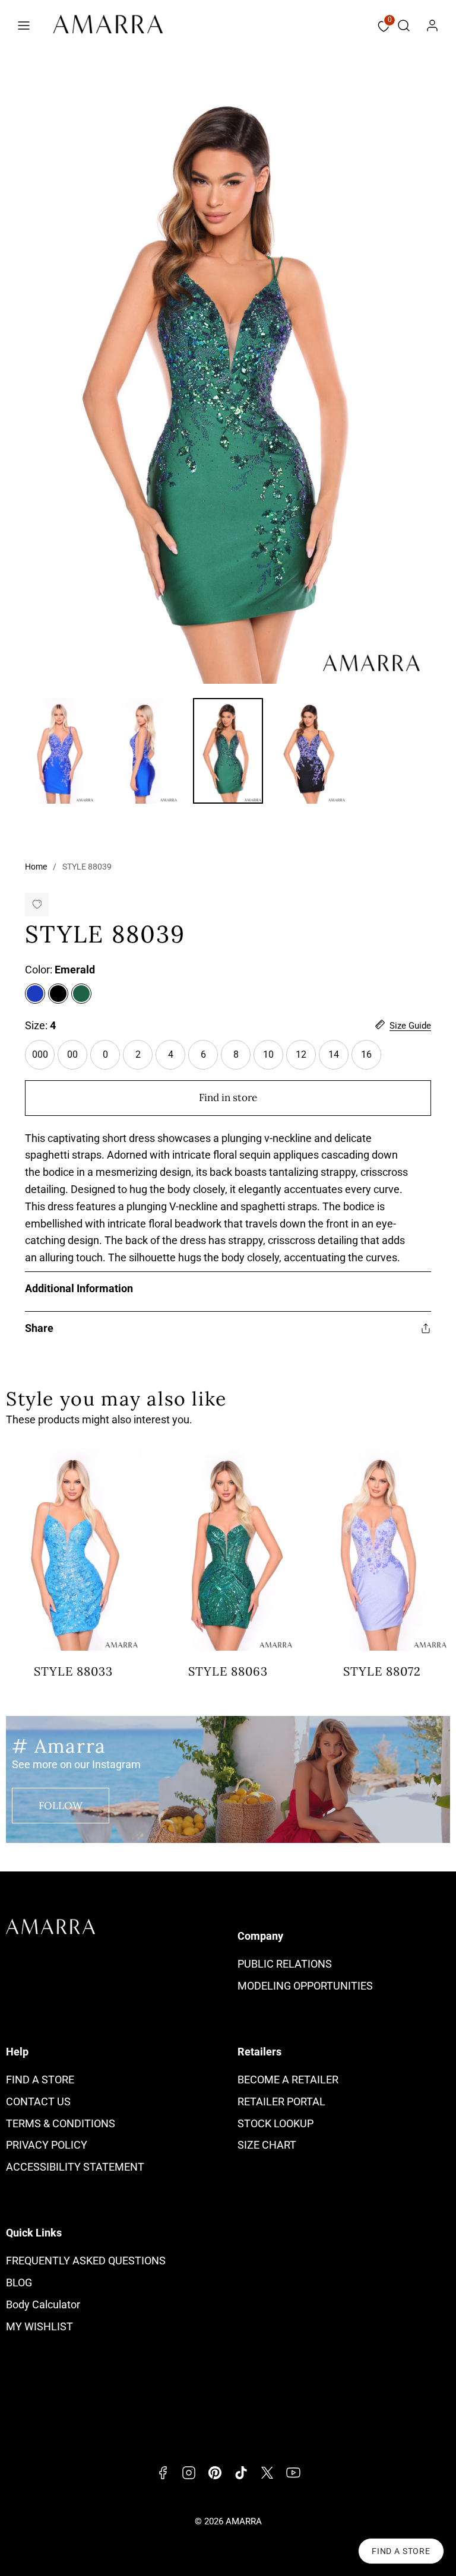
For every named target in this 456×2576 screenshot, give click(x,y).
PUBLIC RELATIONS (285, 1964)
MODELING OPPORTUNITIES (305, 1986)
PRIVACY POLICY (47, 2145)
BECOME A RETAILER (288, 2079)
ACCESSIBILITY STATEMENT (75, 2167)
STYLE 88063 (228, 1671)
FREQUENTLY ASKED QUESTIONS (86, 2261)
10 (273, 1059)
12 (306, 1059)
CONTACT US (38, 2101)
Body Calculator (43, 2304)
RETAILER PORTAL (281, 2101)
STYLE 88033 (73, 1671)
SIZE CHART (267, 2145)
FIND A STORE (40, 2079)
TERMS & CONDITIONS (61, 2123)
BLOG (19, 2282)
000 (43, 1059)
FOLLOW (61, 1806)
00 (77, 1059)
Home (36, 867)
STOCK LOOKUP (275, 2123)
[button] (24, 26)
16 (371, 1059)
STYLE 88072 (382, 1671)
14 (338, 1059)
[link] (432, 26)
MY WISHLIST (39, 2326)
